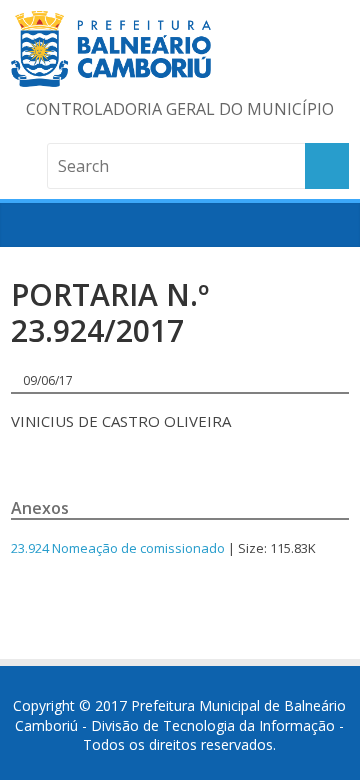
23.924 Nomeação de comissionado (118, 548)
